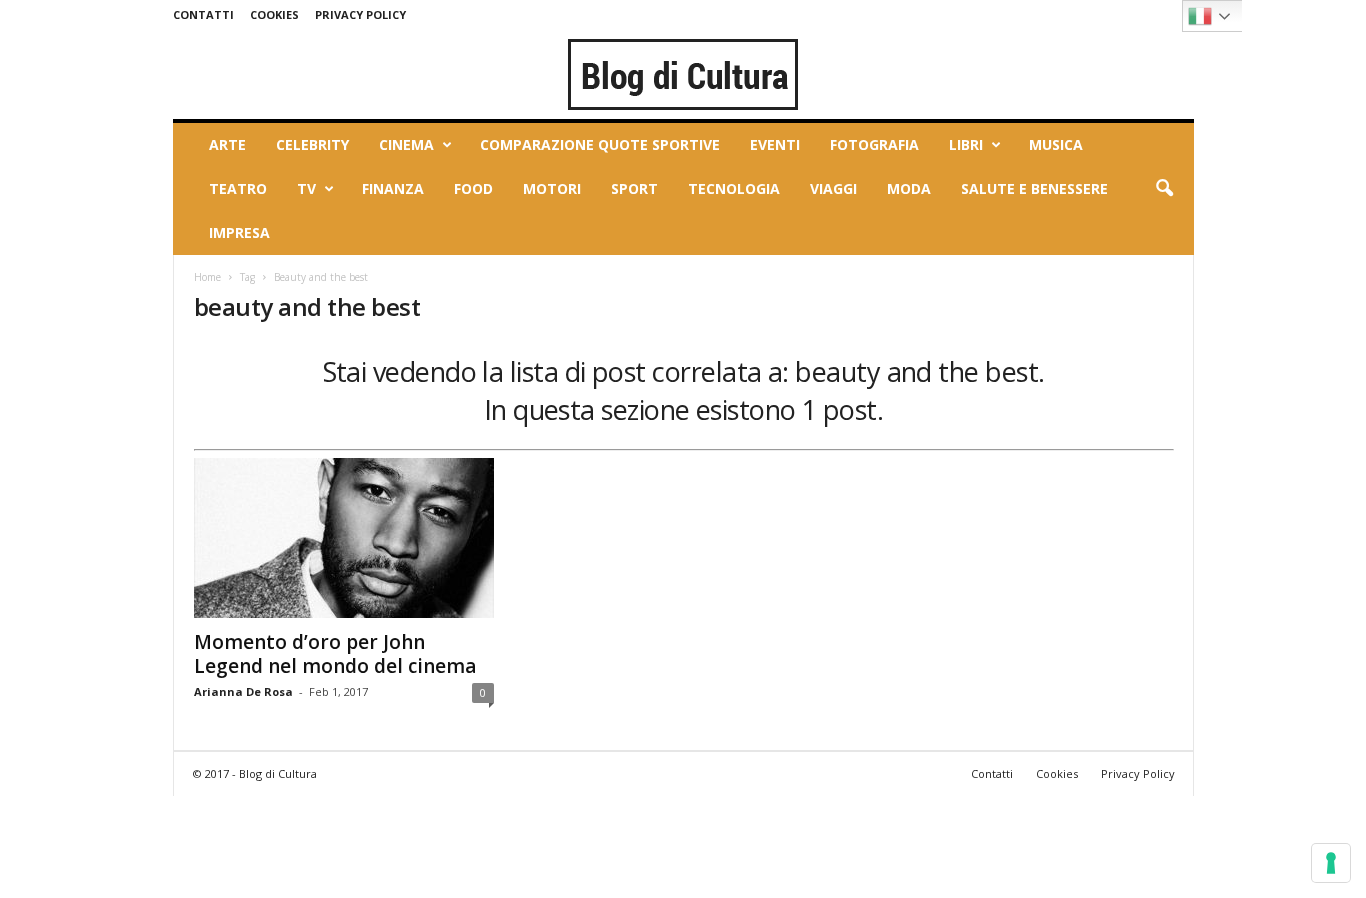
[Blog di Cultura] (683, 74)
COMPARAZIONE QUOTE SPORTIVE (600, 144)
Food (473, 188)
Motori (552, 188)
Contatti (203, 14)
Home (207, 277)
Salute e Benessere (1034, 188)
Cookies (274, 14)
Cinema (406, 144)
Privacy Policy (360, 14)
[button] (1164, 189)
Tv (306, 188)
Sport (634, 188)
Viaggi (833, 188)
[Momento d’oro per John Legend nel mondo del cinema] (344, 538)
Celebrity (312, 144)
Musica (1056, 144)
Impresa (239, 232)
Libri (966, 144)
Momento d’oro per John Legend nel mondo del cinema (335, 654)
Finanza (393, 188)
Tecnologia (734, 188)
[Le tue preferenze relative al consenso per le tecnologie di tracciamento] (1331, 863)
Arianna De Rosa (243, 691)
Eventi (775, 144)
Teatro (238, 188)
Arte (227, 144)
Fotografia (874, 144)
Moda (909, 188)
